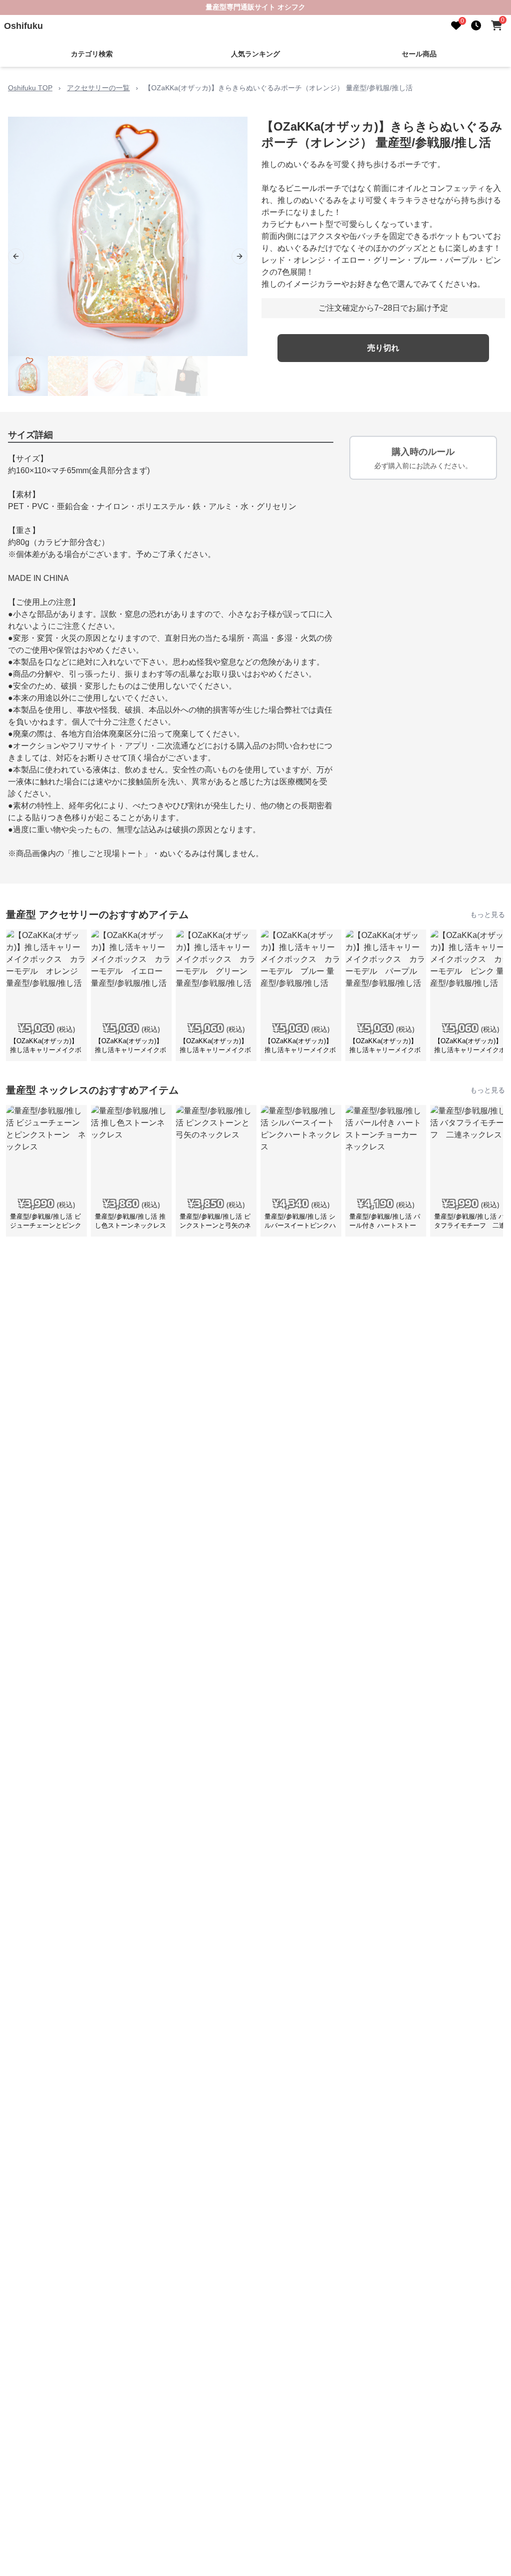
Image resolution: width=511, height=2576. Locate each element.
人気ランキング (255, 54)
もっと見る (488, 915)
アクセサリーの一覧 (98, 88)
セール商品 (419, 54)
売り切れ (383, 348)
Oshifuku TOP (30, 88)
